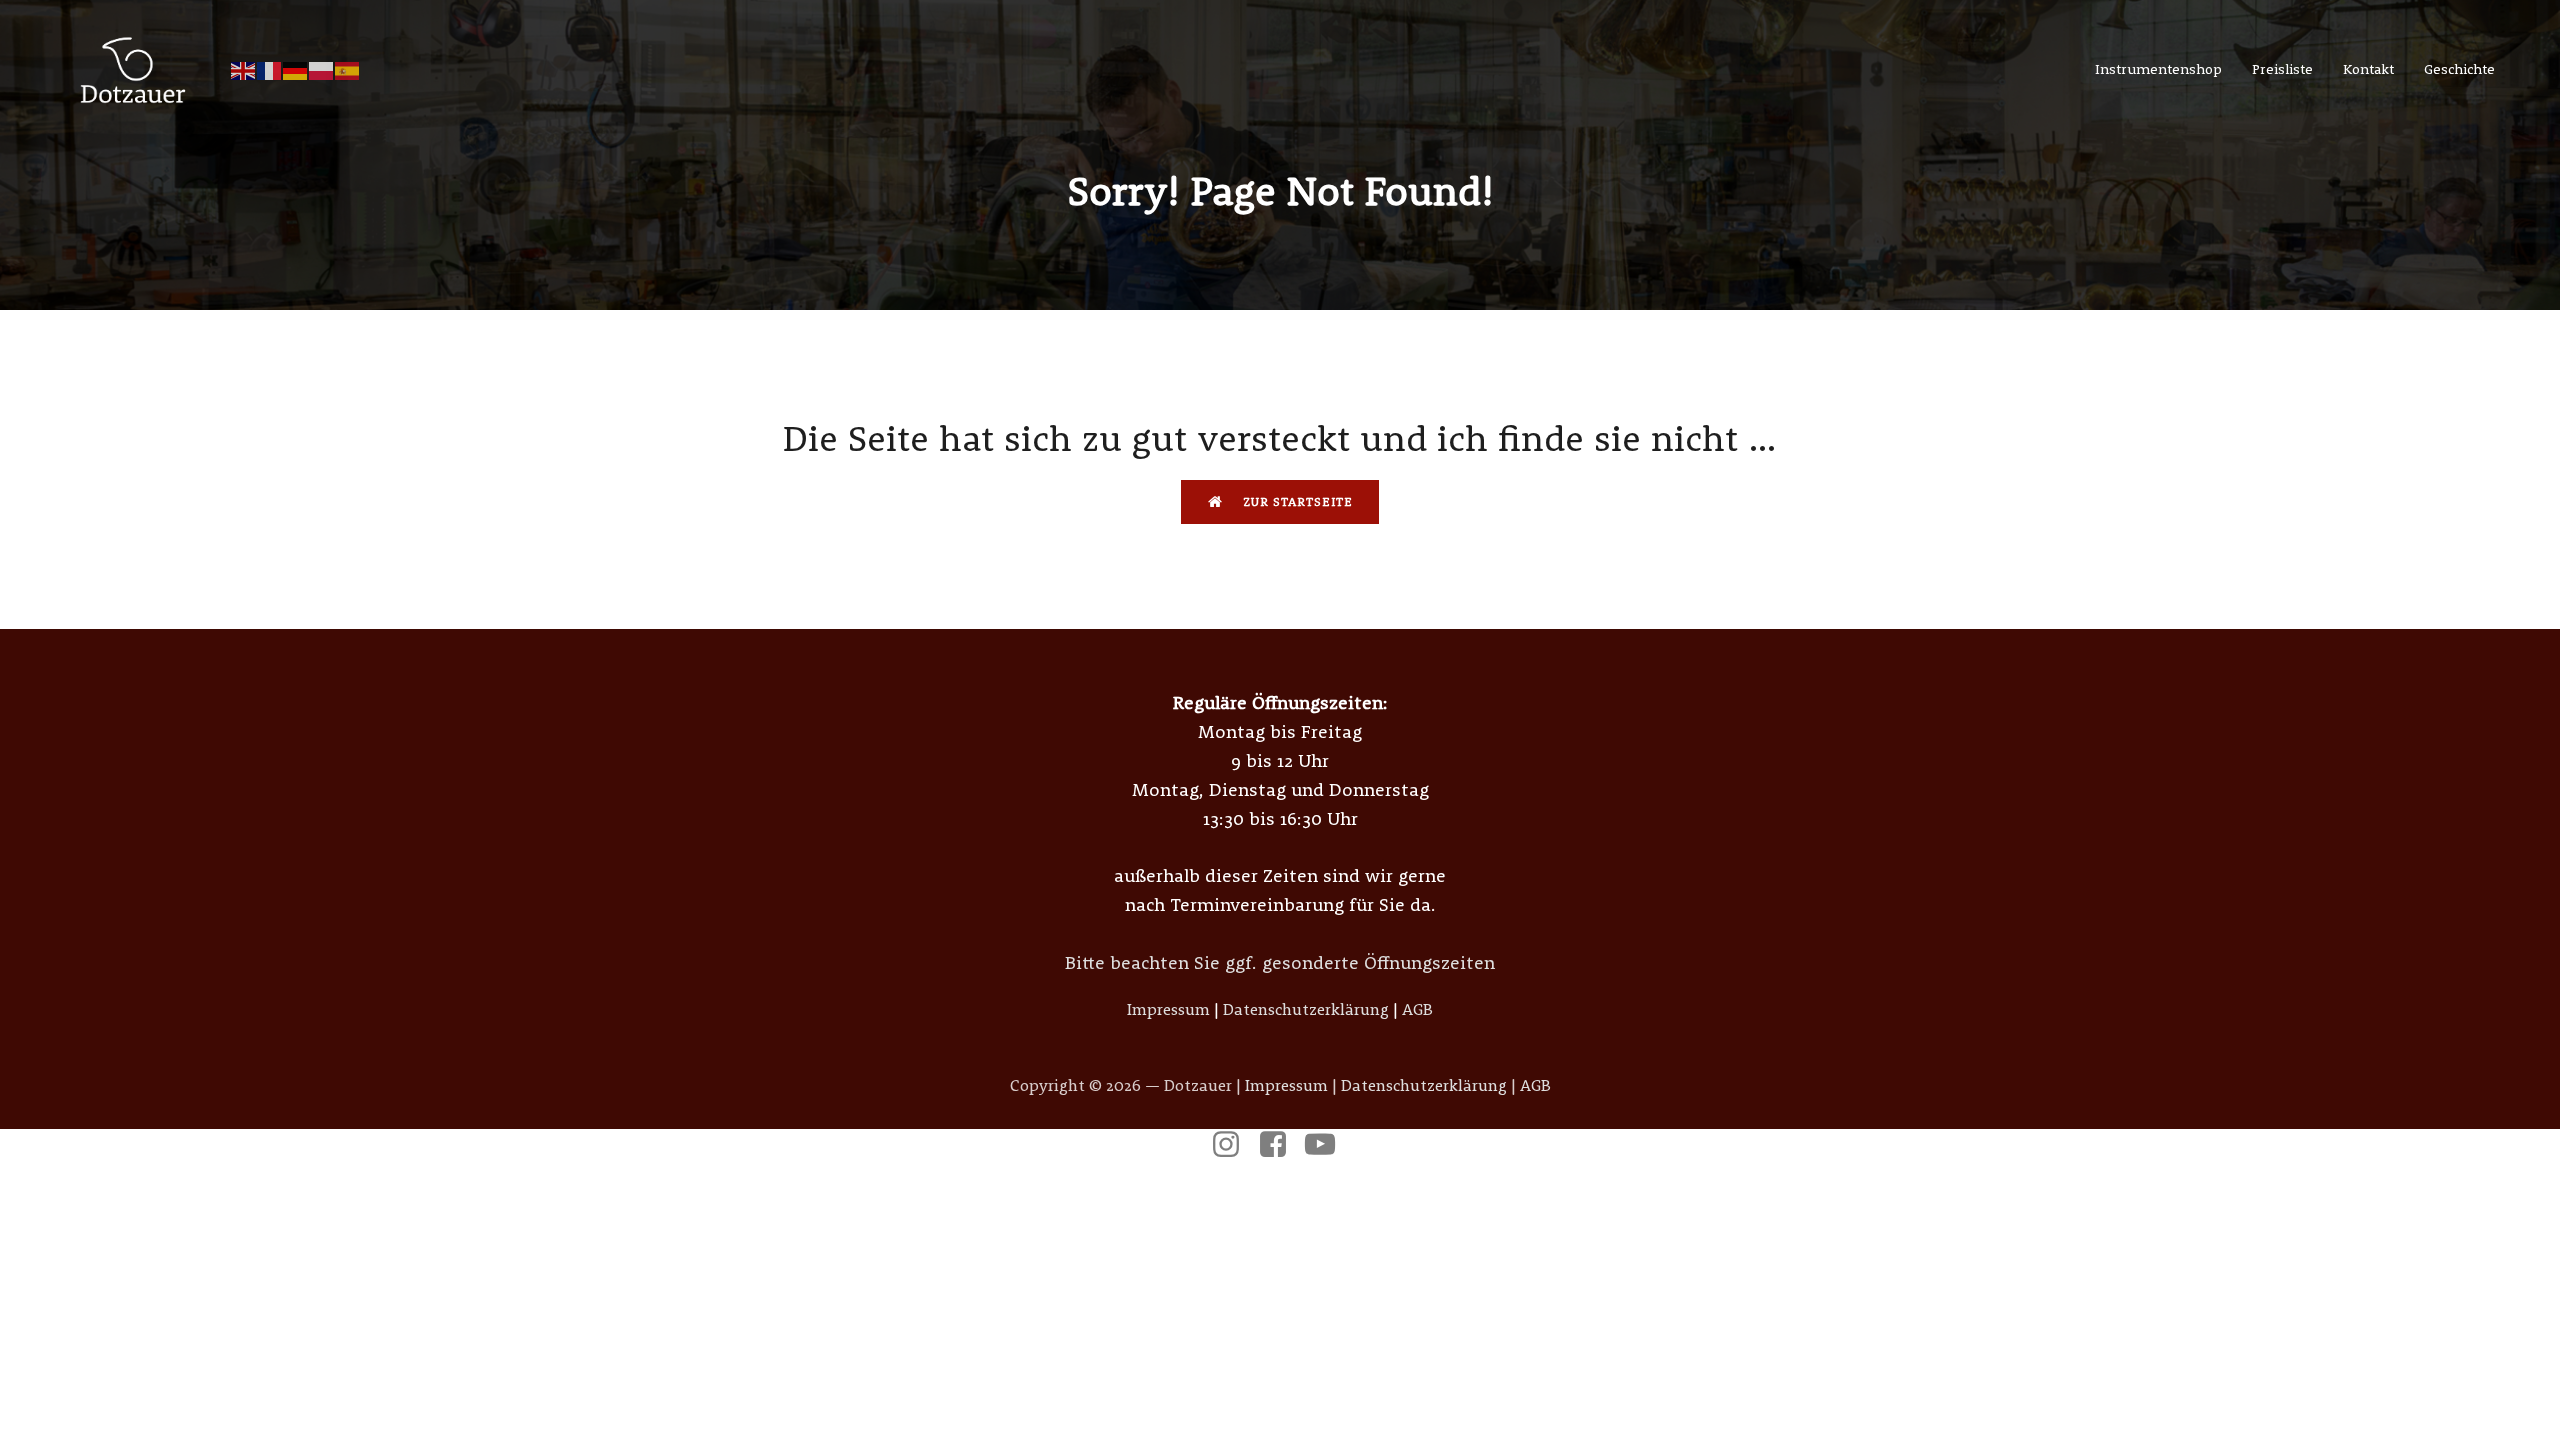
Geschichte (2459, 69)
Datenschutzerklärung (1306, 1009)
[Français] (270, 69)
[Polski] (322, 69)
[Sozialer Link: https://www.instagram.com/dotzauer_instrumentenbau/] (1233, 1145)
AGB (1417, 1009)
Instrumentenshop (2158, 69)
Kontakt (2368, 69)
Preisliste (2282, 69)
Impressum (1168, 1009)
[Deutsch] (296, 69)
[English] (244, 69)
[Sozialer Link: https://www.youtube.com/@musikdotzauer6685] (1327, 1145)
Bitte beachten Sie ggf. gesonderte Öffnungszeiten (1280, 962)
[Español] (348, 69)
